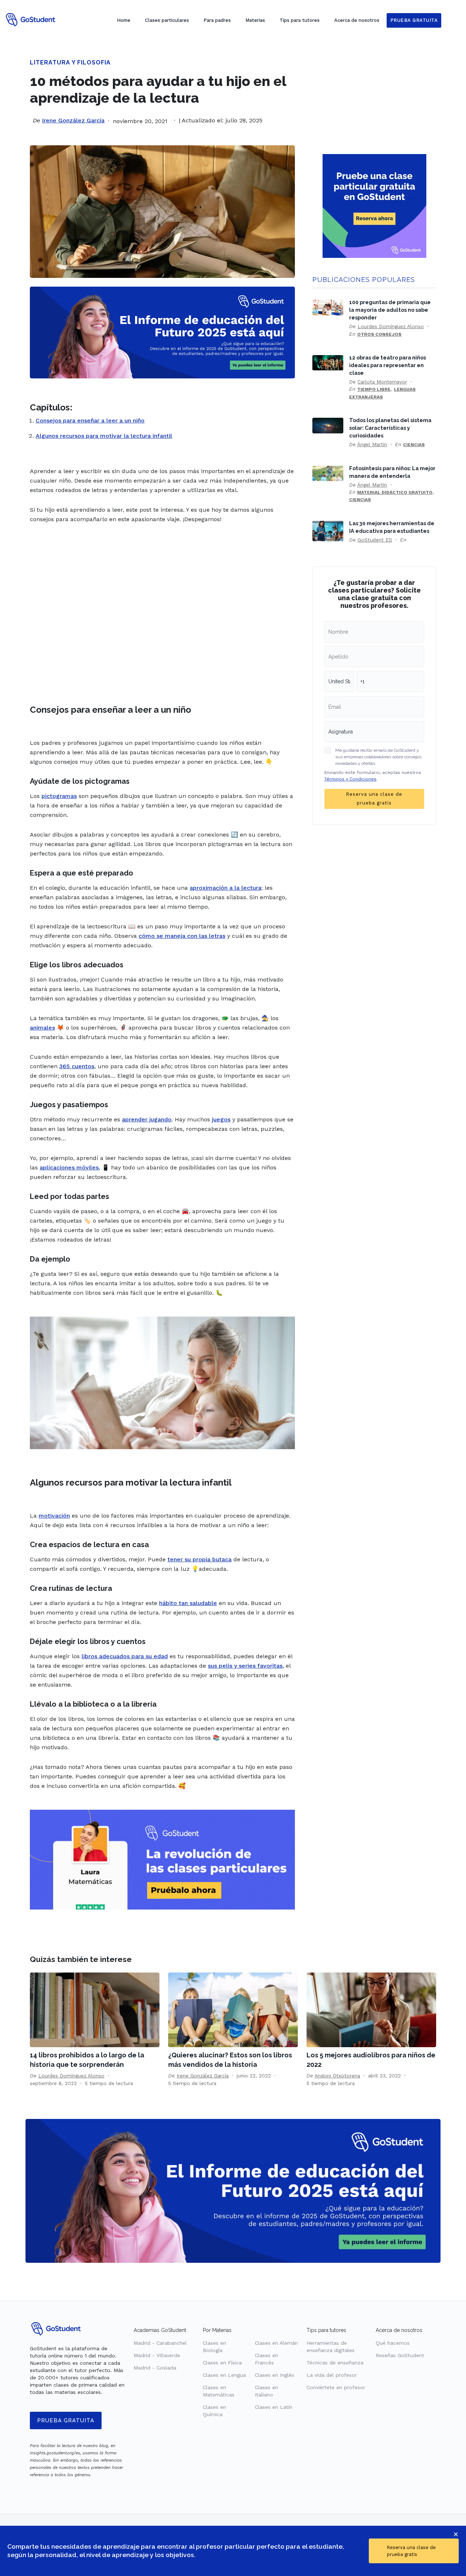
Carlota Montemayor (382, 382)
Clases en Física (222, 2363)
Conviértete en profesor (336, 2387)
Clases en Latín (274, 2407)
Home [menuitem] (124, 20)
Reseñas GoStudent (400, 2355)
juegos (221, 1119)
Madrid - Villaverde (157, 2355)
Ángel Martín (372, 444)
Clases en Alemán (276, 2343)
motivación (54, 1516)
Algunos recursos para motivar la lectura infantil (104, 436)
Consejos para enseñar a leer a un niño (90, 420)
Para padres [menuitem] (217, 20)
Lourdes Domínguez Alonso (391, 326)
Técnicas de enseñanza (335, 2363)
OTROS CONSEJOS (379, 334)
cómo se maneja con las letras (182, 936)
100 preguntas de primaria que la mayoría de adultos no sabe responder (390, 310)
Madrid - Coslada (155, 2368)
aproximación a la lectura (226, 888)
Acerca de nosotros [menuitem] (357, 20)
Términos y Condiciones (350, 779)
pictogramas (59, 796)
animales (42, 1028)
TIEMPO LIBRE (374, 389)
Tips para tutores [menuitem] (300, 20)
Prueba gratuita (66, 2420)
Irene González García (73, 120)
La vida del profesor (332, 2375)
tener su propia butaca (200, 1559)
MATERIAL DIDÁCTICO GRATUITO (395, 492)
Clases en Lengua (224, 2375)
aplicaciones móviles (69, 1167)
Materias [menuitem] (255, 20)
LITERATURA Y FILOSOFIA (70, 62)
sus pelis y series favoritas (245, 1666)
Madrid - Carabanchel (160, 2343)
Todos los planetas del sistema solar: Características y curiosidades (390, 428)
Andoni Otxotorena (337, 2076)
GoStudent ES (375, 540)
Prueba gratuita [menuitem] (414, 20)
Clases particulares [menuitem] (167, 20)
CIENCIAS (414, 445)
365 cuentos (77, 1066)
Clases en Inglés (275, 2375)
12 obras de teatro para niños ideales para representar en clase (388, 365)
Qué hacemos (393, 2343)
